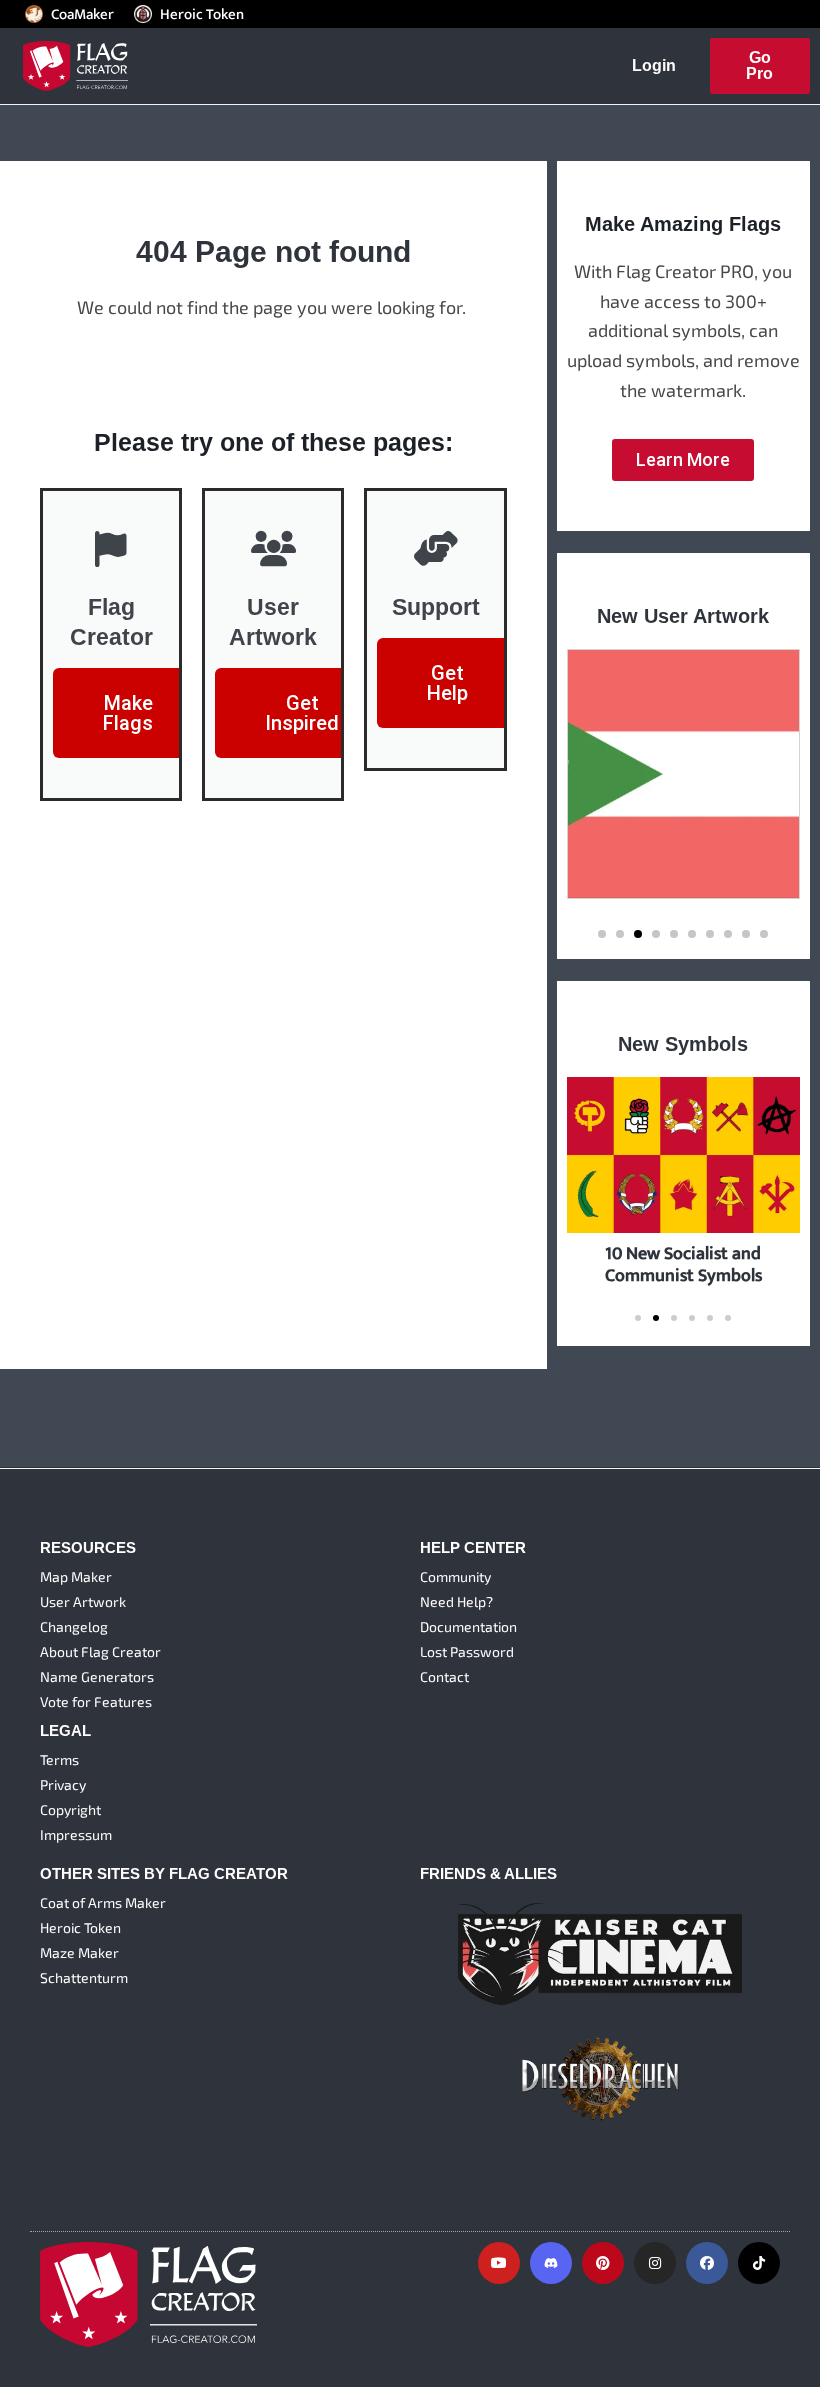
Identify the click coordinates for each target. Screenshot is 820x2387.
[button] (602, 934)
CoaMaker (82, 14)
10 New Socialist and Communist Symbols (683, 1264)
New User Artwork (683, 616)
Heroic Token (202, 14)
